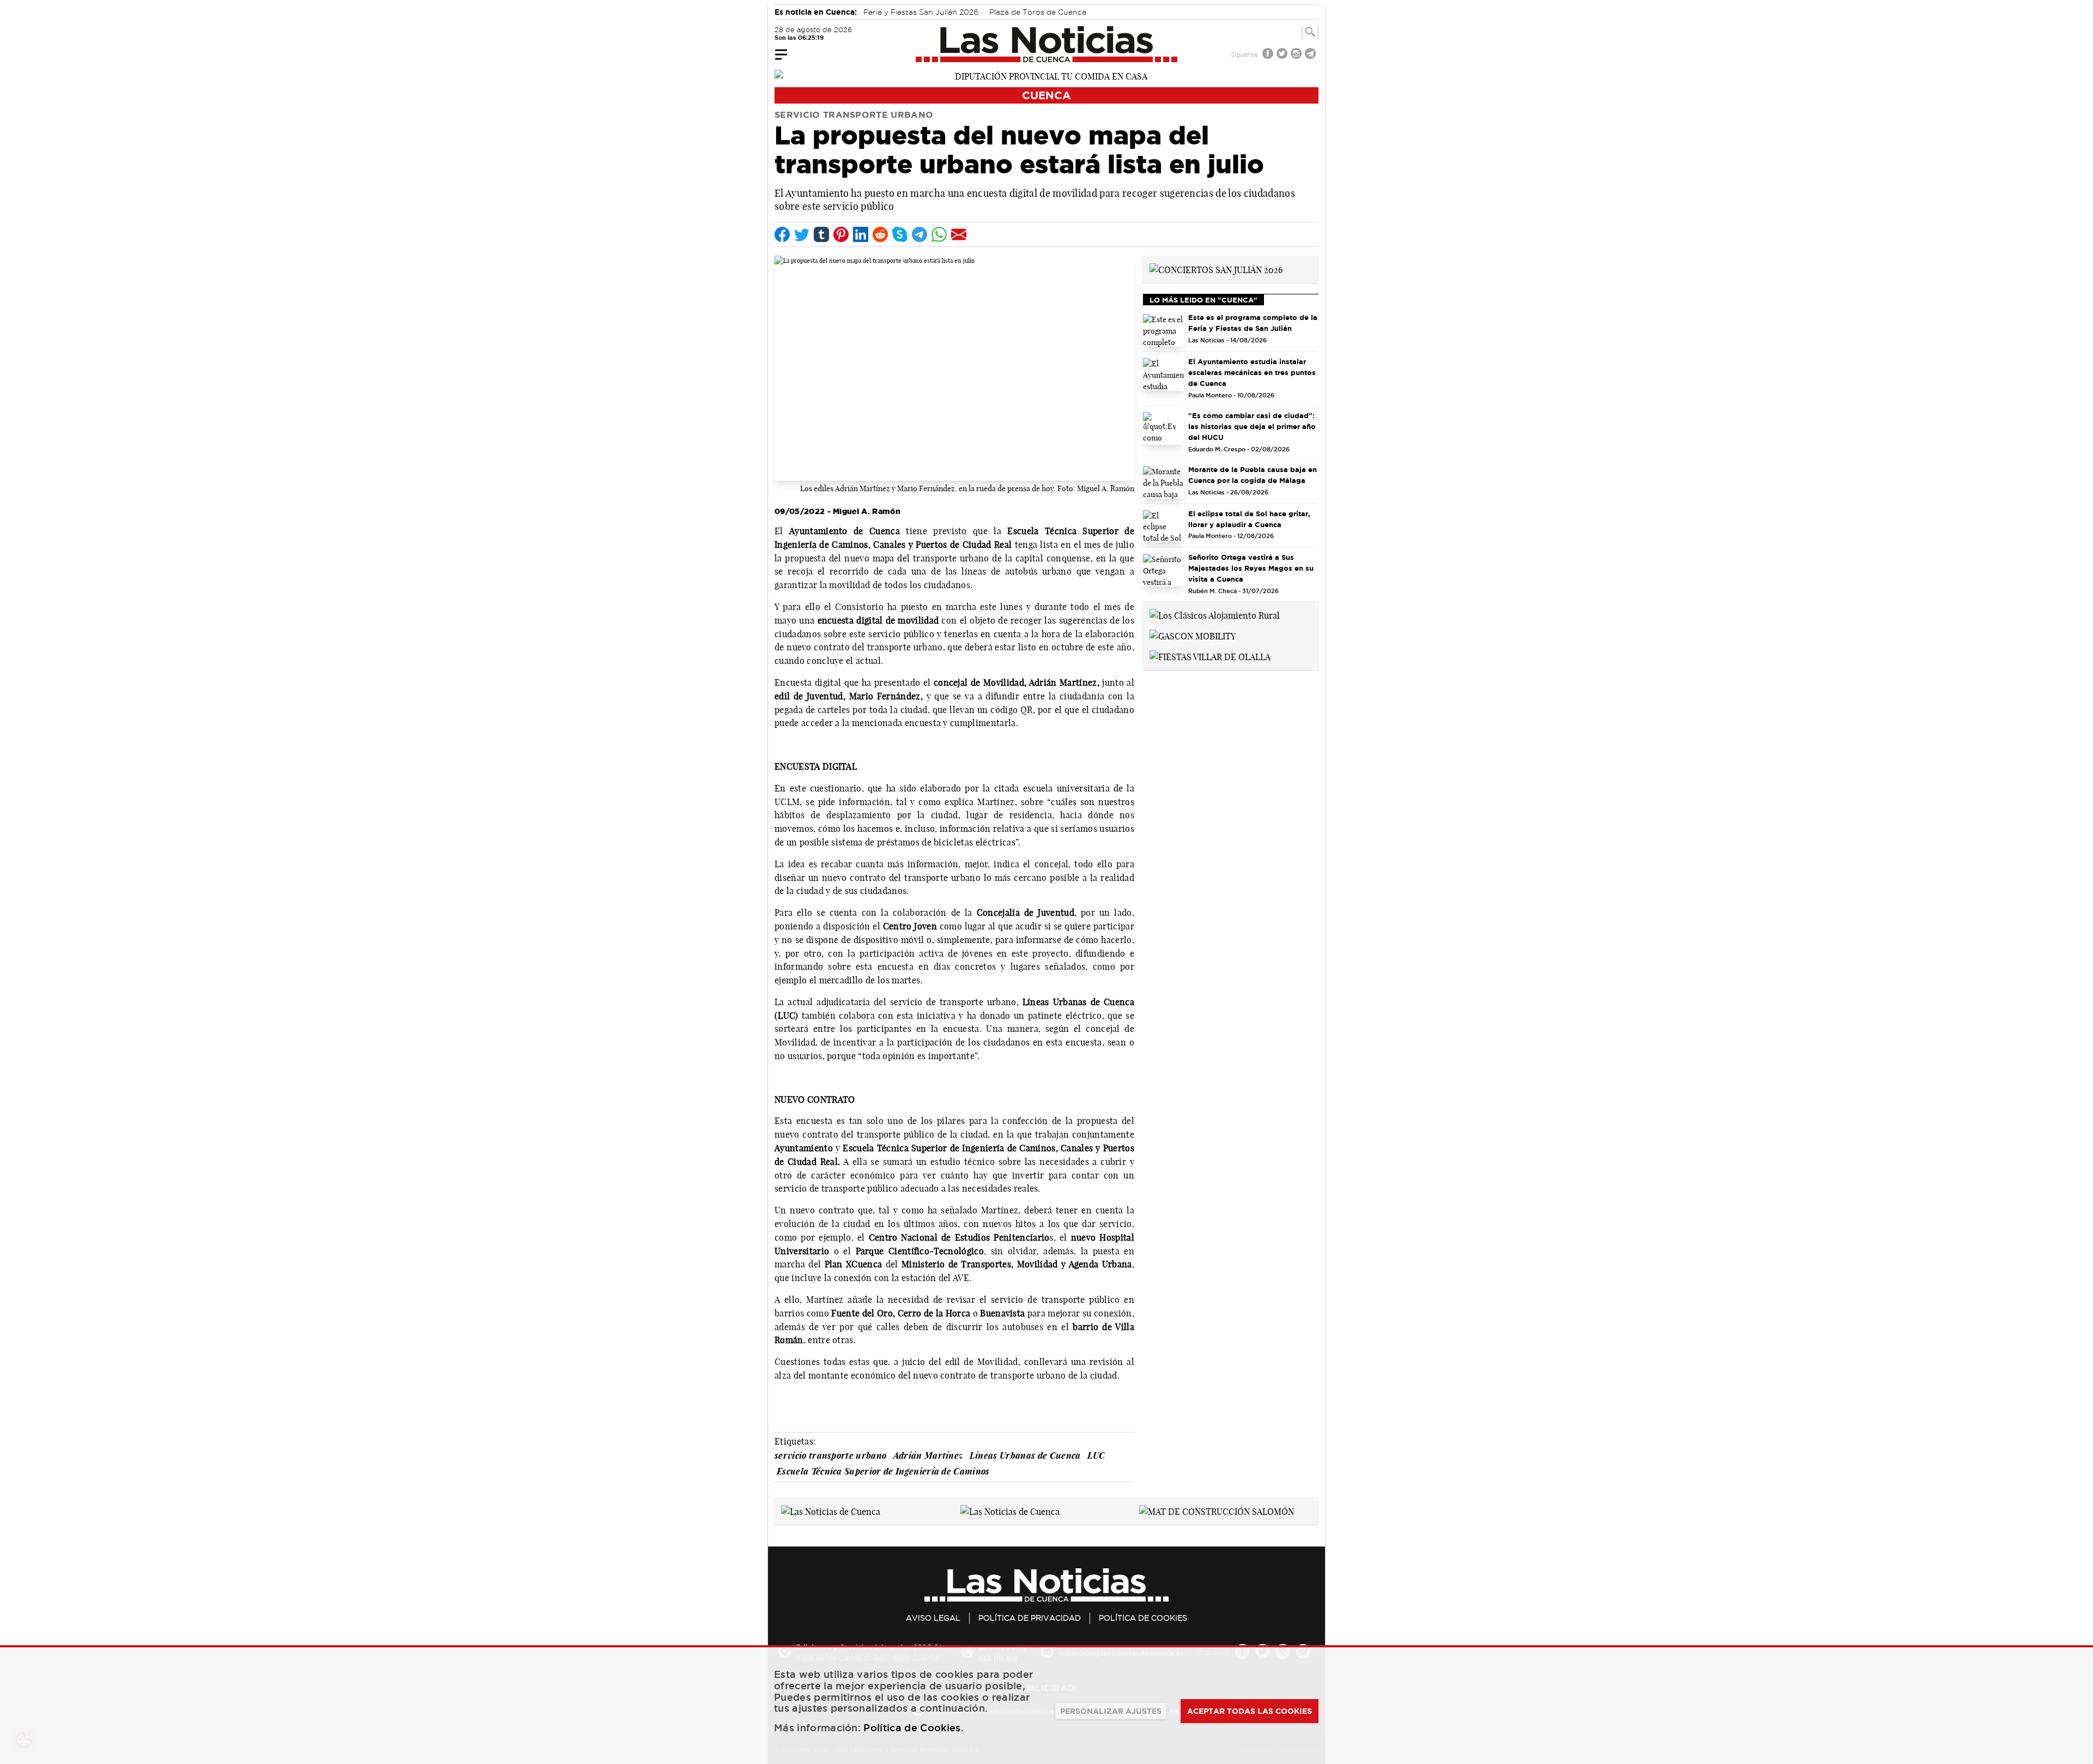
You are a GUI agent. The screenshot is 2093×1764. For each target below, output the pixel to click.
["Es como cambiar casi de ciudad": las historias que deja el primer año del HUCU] (1163, 428)
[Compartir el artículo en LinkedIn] (861, 234)
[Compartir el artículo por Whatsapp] (939, 234)
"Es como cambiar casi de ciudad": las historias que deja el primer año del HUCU (1252, 426)
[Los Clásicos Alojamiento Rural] (1215, 614)
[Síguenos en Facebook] (1269, 55)
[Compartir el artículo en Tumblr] (821, 234)
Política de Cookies (1143, 1618)
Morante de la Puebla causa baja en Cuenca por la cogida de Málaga (1253, 475)
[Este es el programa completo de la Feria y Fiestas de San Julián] (1163, 330)
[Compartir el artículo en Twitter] (802, 234)
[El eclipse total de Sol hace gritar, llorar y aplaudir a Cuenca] (1163, 527)
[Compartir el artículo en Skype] (900, 234)
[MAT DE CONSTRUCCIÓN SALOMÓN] (1217, 1511)
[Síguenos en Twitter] (1283, 55)
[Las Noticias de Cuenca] (1047, 44)
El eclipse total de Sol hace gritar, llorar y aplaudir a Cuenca (1249, 519)
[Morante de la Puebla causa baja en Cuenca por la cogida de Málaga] (1163, 482)
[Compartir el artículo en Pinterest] (841, 234)
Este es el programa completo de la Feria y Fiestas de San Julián (1253, 323)
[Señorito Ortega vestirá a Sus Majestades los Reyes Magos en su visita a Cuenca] (1163, 570)
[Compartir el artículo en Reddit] (880, 234)
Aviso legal (933, 1618)
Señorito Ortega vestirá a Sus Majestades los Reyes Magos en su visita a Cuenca (1251, 568)
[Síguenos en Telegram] (1311, 55)
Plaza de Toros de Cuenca (1038, 12)
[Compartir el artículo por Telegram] (920, 234)
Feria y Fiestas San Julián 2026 (921, 12)
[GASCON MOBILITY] (1193, 635)
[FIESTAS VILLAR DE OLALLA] (1210, 656)
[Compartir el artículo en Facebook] (782, 234)
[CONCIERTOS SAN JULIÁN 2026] (1216, 269)
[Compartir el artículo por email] (959, 234)
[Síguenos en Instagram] (1297, 55)
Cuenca (1046, 95)
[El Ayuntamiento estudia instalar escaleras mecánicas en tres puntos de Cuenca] (1163, 374)
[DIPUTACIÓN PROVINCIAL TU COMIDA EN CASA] (1046, 75)
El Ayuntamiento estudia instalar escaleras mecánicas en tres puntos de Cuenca (1252, 372)
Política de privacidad (1030, 1618)
